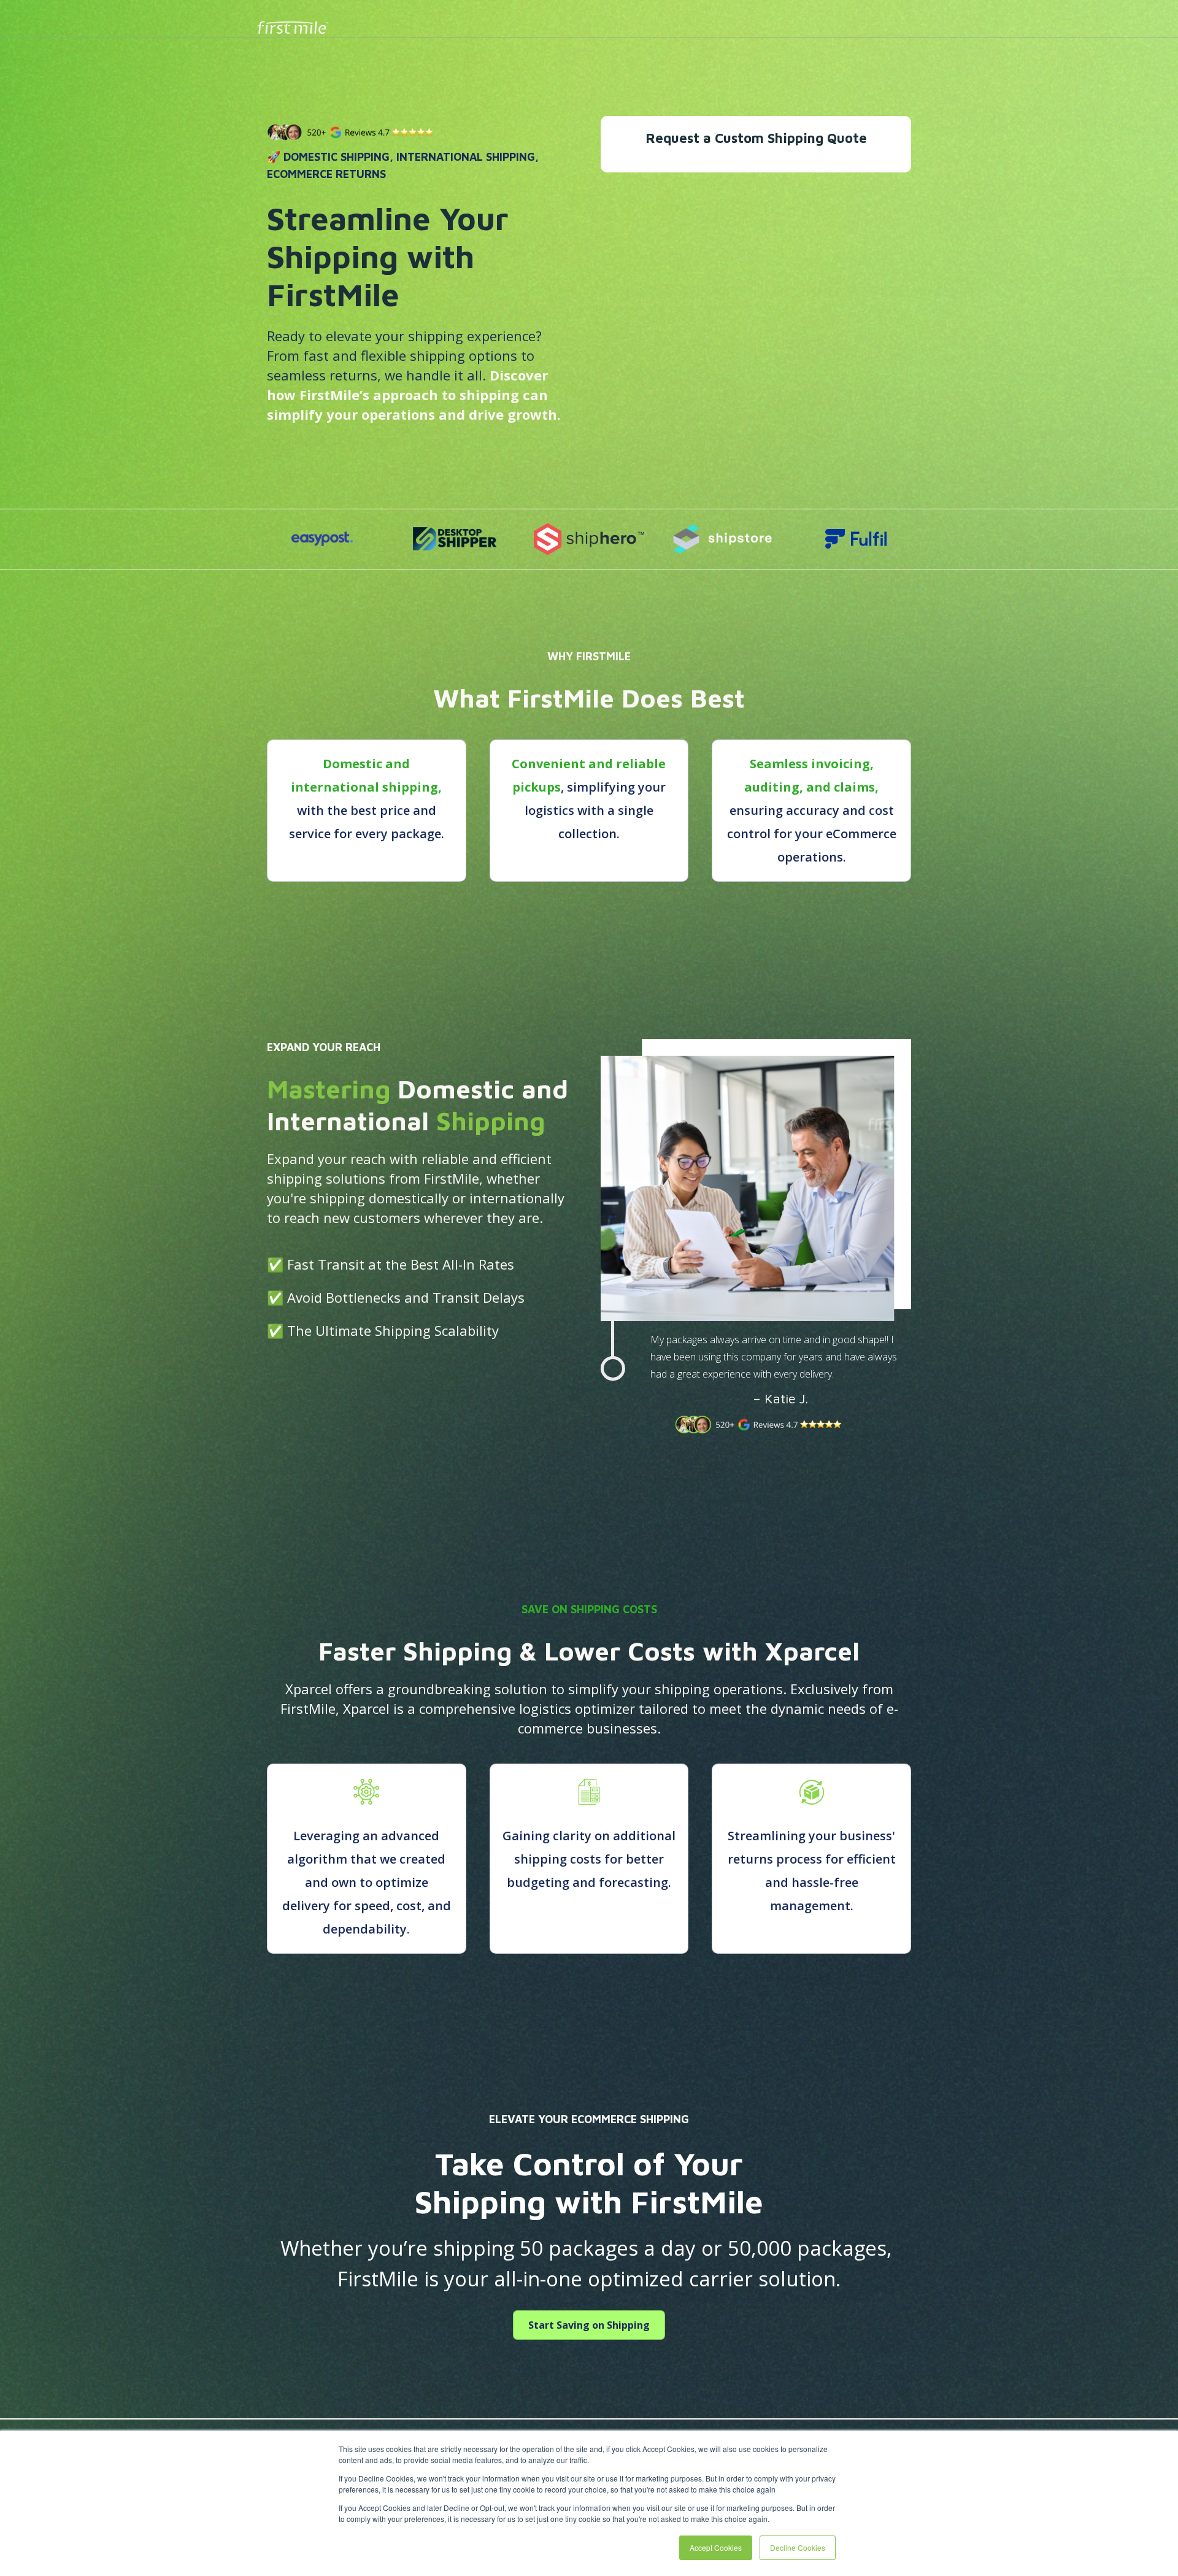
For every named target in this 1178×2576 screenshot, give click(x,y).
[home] (296, 23)
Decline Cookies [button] (798, 2547)
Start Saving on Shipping (589, 2325)
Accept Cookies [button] (716, 2547)
